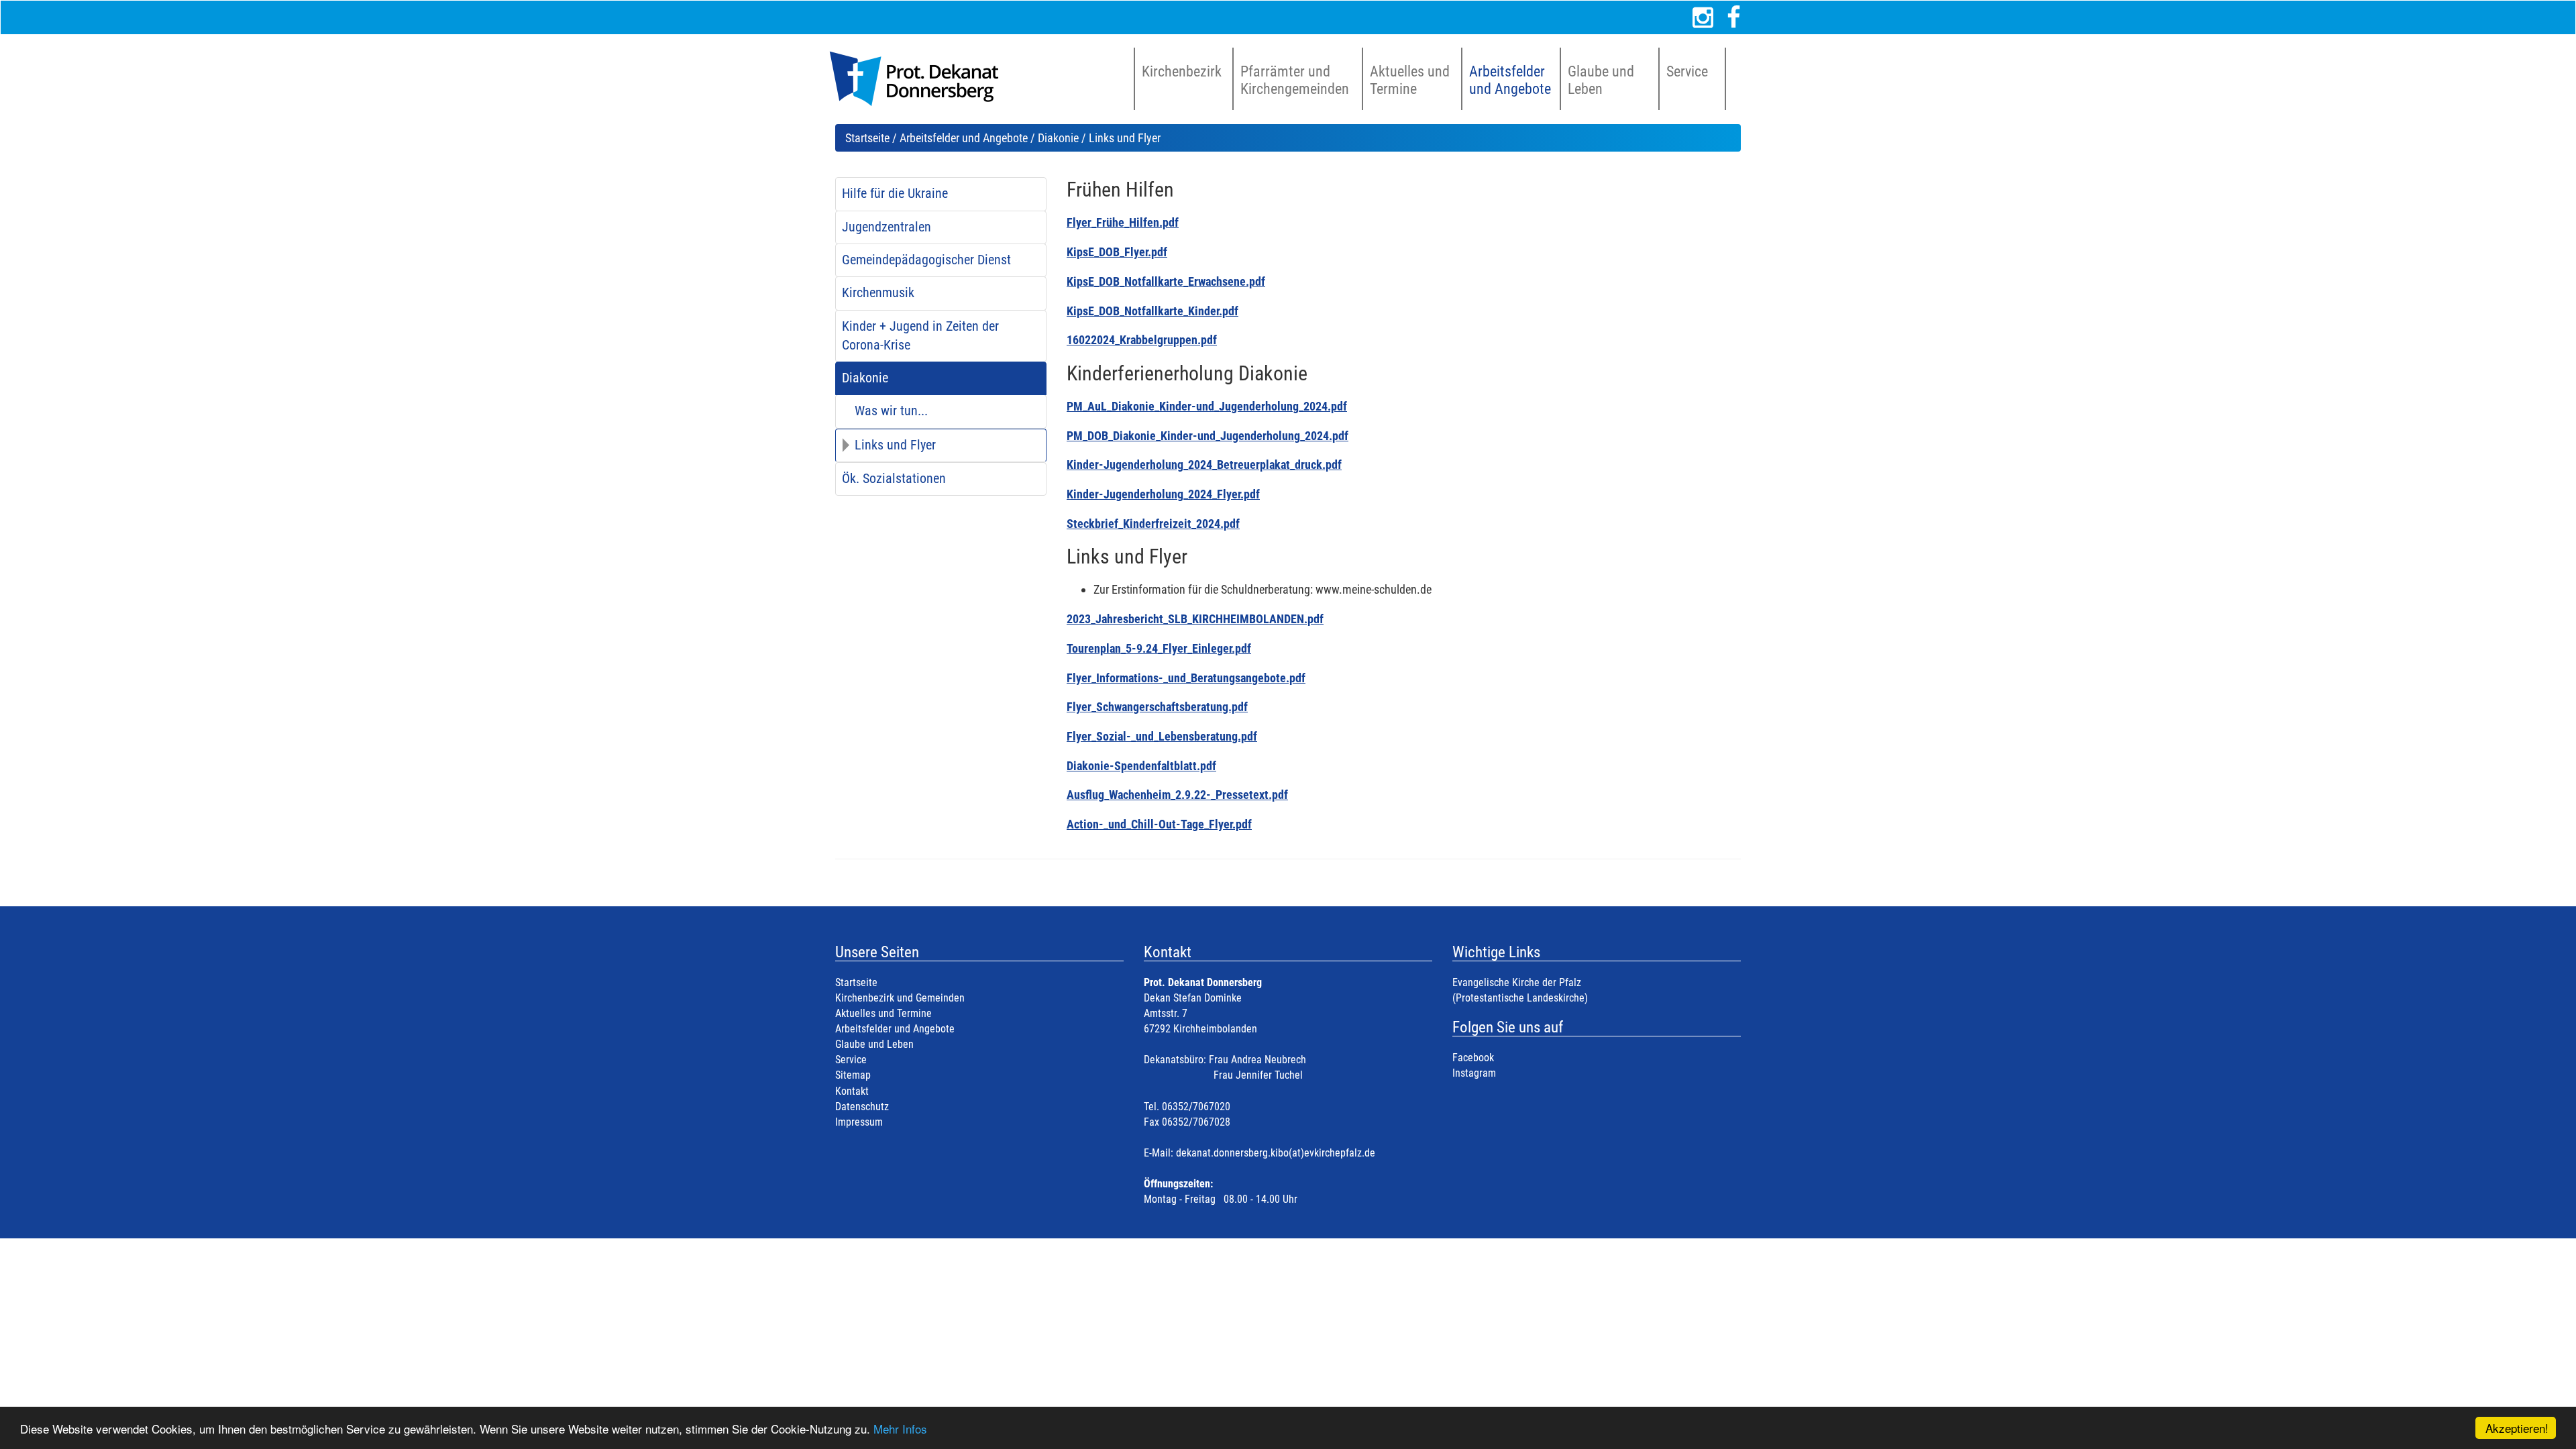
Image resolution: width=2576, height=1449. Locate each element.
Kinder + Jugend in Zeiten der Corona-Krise (920, 336)
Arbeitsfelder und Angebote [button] (1510, 80)
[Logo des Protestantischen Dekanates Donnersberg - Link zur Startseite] (921, 79)
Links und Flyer (895, 445)
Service (851, 1060)
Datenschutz (862, 1107)
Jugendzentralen (887, 227)
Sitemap (853, 1075)
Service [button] (1687, 71)
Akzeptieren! (2517, 1428)
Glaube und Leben (874, 1044)
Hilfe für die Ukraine (895, 194)
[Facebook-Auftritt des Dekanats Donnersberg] (1734, 17)
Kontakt (852, 1091)
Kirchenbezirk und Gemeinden (900, 998)
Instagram (1474, 1073)
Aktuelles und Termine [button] (1410, 80)
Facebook (1473, 1058)
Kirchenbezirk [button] (1182, 71)
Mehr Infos (900, 1429)
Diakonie (1058, 138)
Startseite (867, 138)
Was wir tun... (891, 411)
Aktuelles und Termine (883, 1013)
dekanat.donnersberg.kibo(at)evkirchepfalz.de (1276, 1153)
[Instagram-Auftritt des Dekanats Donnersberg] (1703, 17)
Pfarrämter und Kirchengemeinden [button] (1295, 80)
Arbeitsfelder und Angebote (964, 138)
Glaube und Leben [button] (1601, 80)
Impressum (859, 1122)
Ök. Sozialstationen (894, 479)
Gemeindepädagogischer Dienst (926, 260)
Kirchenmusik (878, 293)
